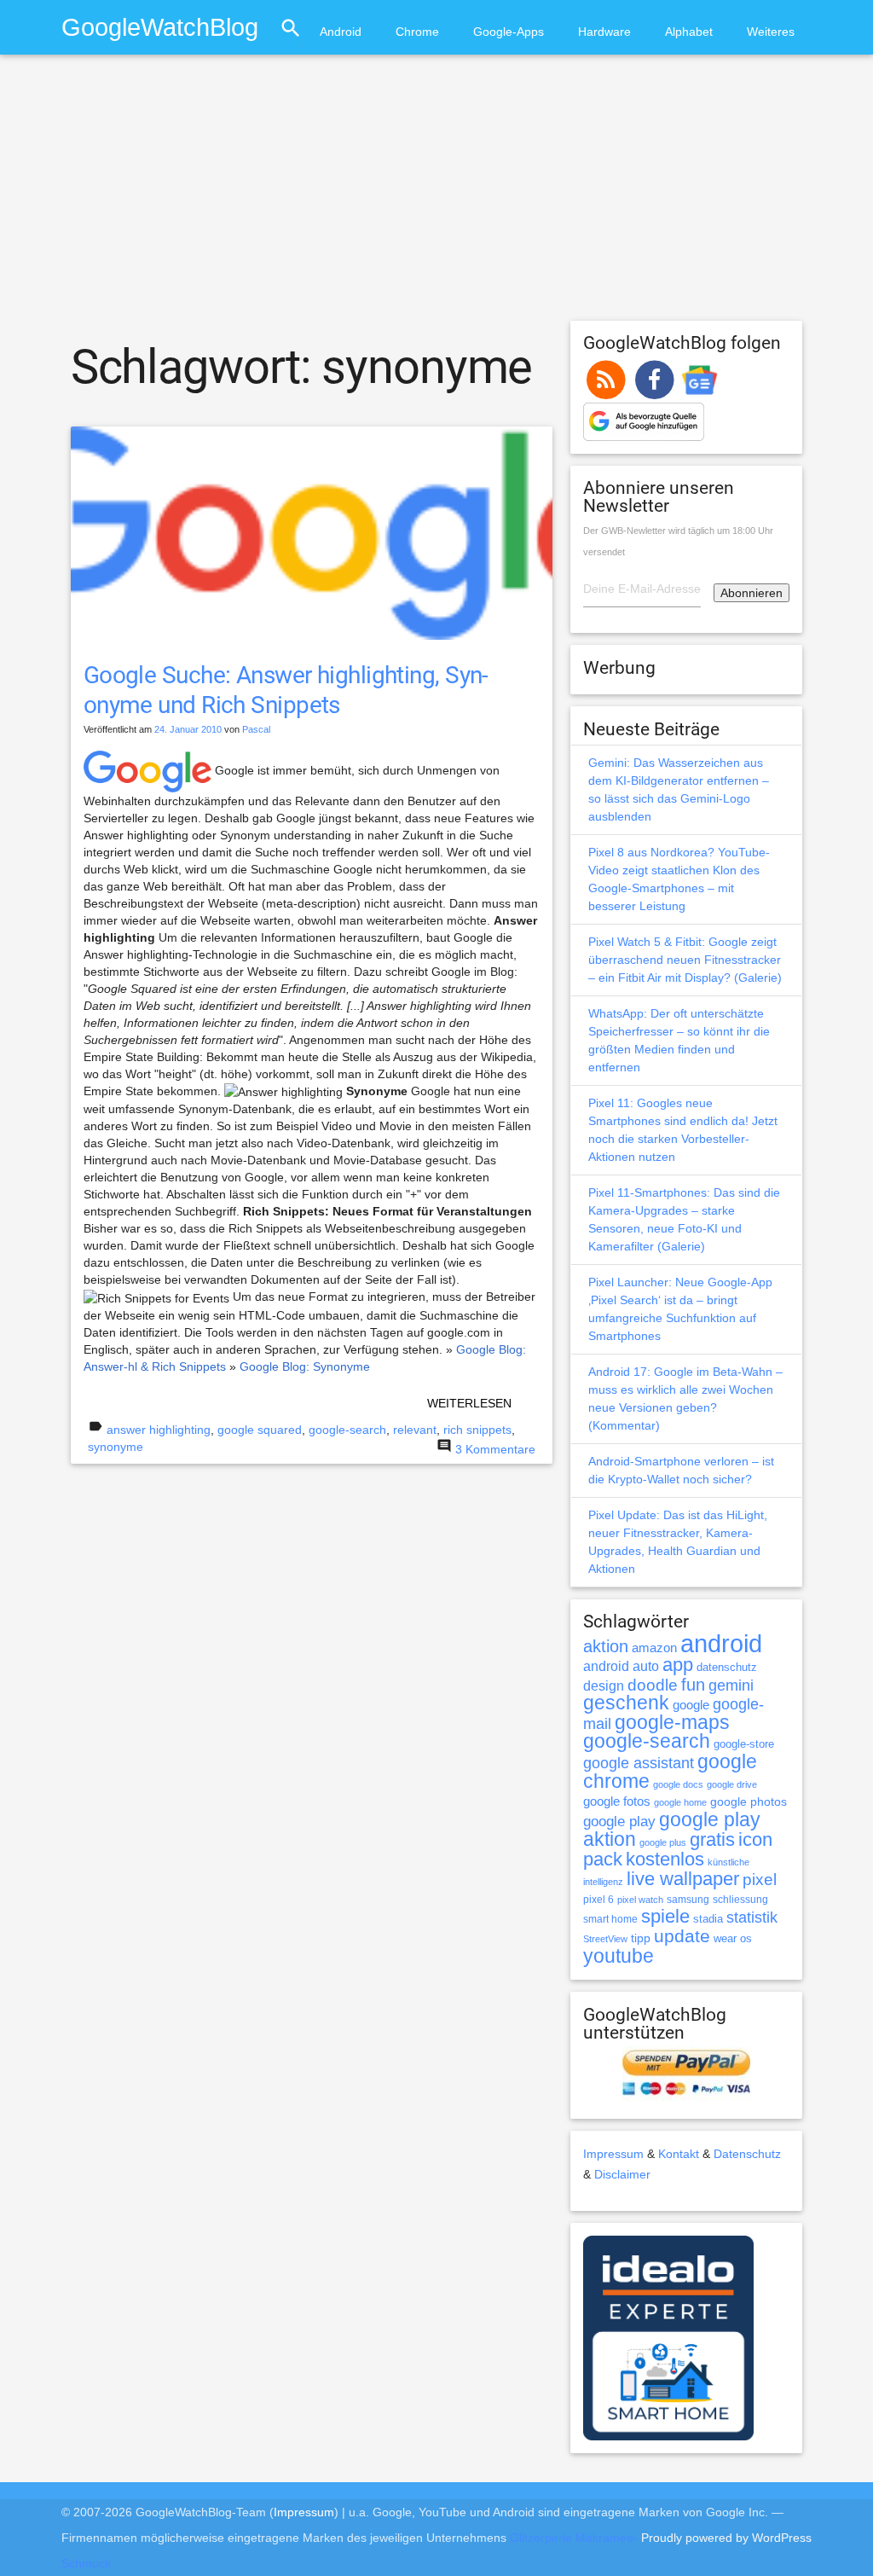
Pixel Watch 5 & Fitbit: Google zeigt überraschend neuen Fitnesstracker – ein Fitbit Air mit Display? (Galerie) (685, 960)
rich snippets (477, 1430)
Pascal (256, 729)
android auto (621, 1666)
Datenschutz (747, 2154)
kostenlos (665, 1859)
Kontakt (679, 2154)
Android (341, 32)
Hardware (604, 32)
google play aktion (672, 1829)
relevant (415, 1430)
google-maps (672, 1722)
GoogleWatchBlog (160, 27)
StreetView (605, 1939)
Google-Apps (509, 32)
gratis (712, 1839)
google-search (347, 1430)
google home (680, 1802)
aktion (606, 1646)
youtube (619, 1956)
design (604, 1685)
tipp (641, 1938)
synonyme (116, 1447)
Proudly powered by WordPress (726, 2538)
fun (693, 1685)
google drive (732, 1784)
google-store (744, 1744)
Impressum (613, 2154)
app (678, 1665)
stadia (708, 1919)
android (721, 1643)
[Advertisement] (436, 195)
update (682, 1936)
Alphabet (689, 32)
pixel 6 (598, 1900)
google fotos (617, 1801)
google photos (749, 1801)
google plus (663, 1842)
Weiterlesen (469, 1403)
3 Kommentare (495, 1449)
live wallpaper (683, 1879)
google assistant (639, 1763)
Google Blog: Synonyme (305, 1366)
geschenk (626, 1703)
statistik (752, 1917)
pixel (760, 1879)
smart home (610, 1919)
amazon (654, 1648)
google (691, 1705)
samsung (688, 1900)
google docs (678, 1784)
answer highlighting (159, 1430)
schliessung (740, 1900)
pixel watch (640, 1900)
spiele (665, 1916)
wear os (733, 1938)
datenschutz (727, 1667)
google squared (260, 1430)
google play (619, 1822)
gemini (731, 1685)
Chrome (417, 32)
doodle (653, 1685)
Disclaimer (622, 2174)
